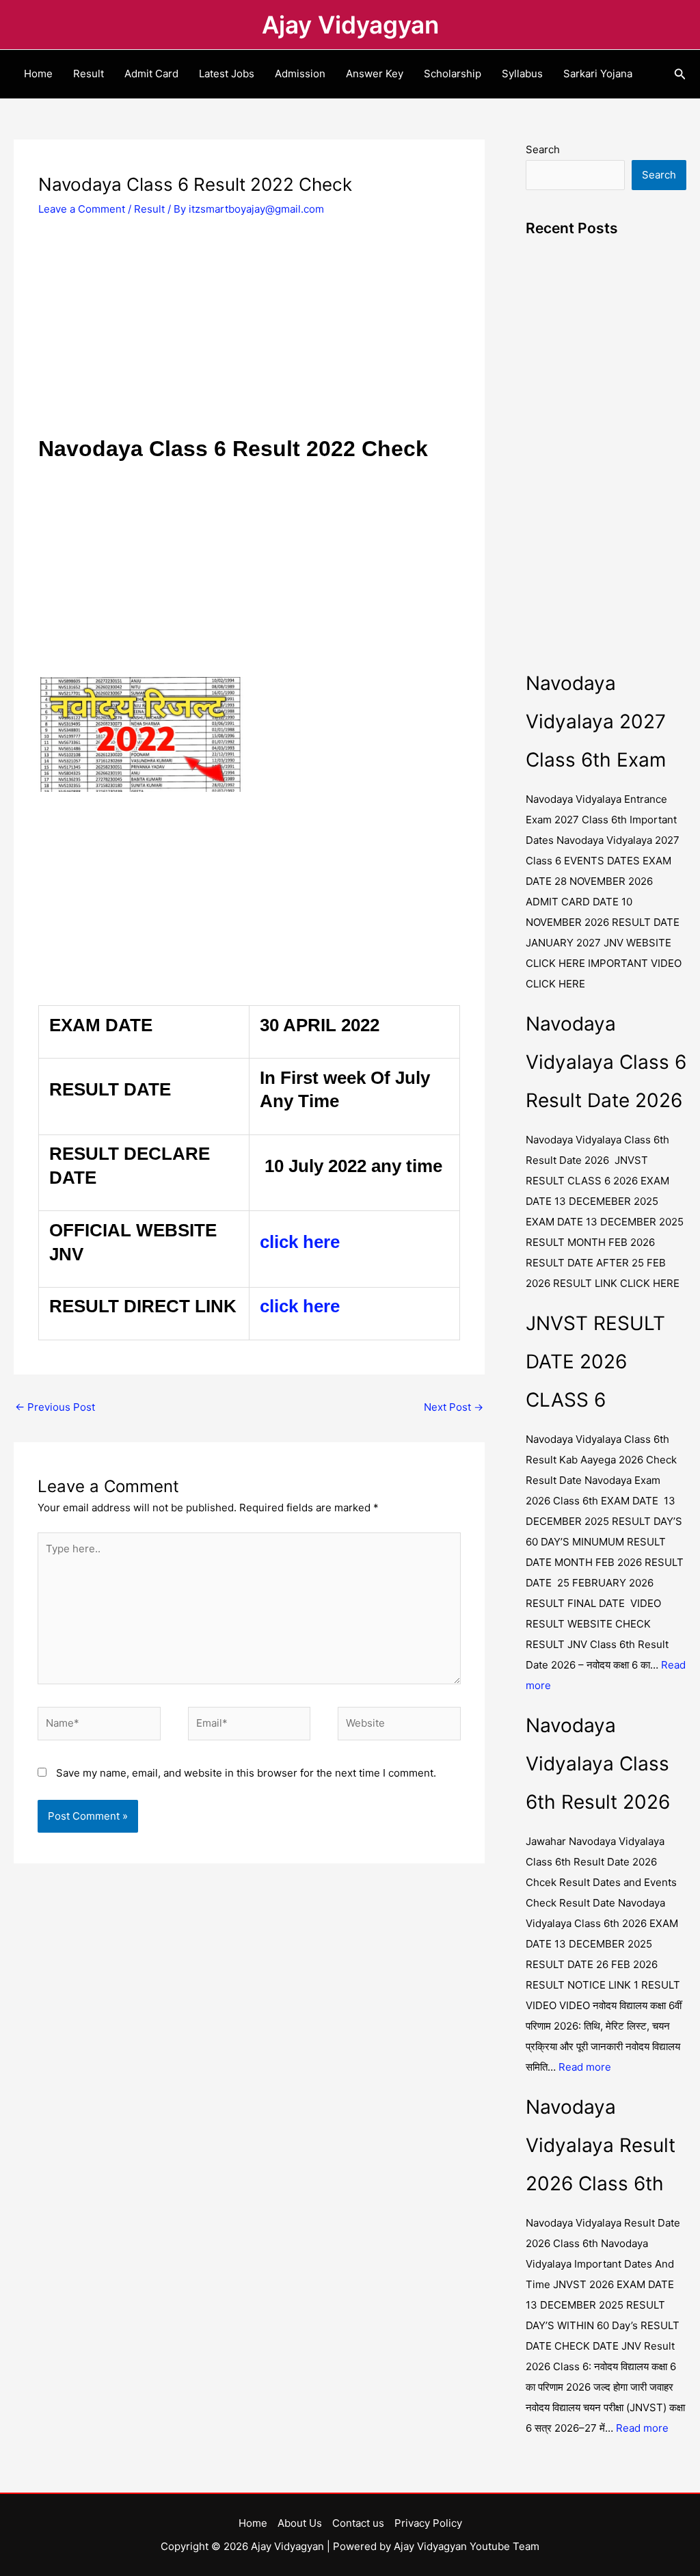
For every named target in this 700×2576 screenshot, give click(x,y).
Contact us (358, 2523)
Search (543, 149)
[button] (680, 74)
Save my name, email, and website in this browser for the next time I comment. (246, 1773)
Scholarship (453, 74)
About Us (300, 2523)
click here (300, 1242)
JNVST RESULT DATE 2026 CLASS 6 (595, 1362)
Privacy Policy (428, 2523)
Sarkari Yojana (598, 74)
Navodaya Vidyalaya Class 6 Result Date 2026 (606, 1062)
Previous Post (55, 1407)
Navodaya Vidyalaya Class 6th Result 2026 (598, 1764)
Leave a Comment (82, 209)
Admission (300, 74)
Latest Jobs (227, 74)
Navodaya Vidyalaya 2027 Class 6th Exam (596, 721)
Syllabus (522, 74)
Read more (585, 2067)
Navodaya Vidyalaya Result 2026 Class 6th (601, 2145)
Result (89, 74)
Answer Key (375, 74)
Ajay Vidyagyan (350, 25)
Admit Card (151, 74)
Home (38, 74)
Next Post (454, 1407)
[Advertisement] (249, 333)
